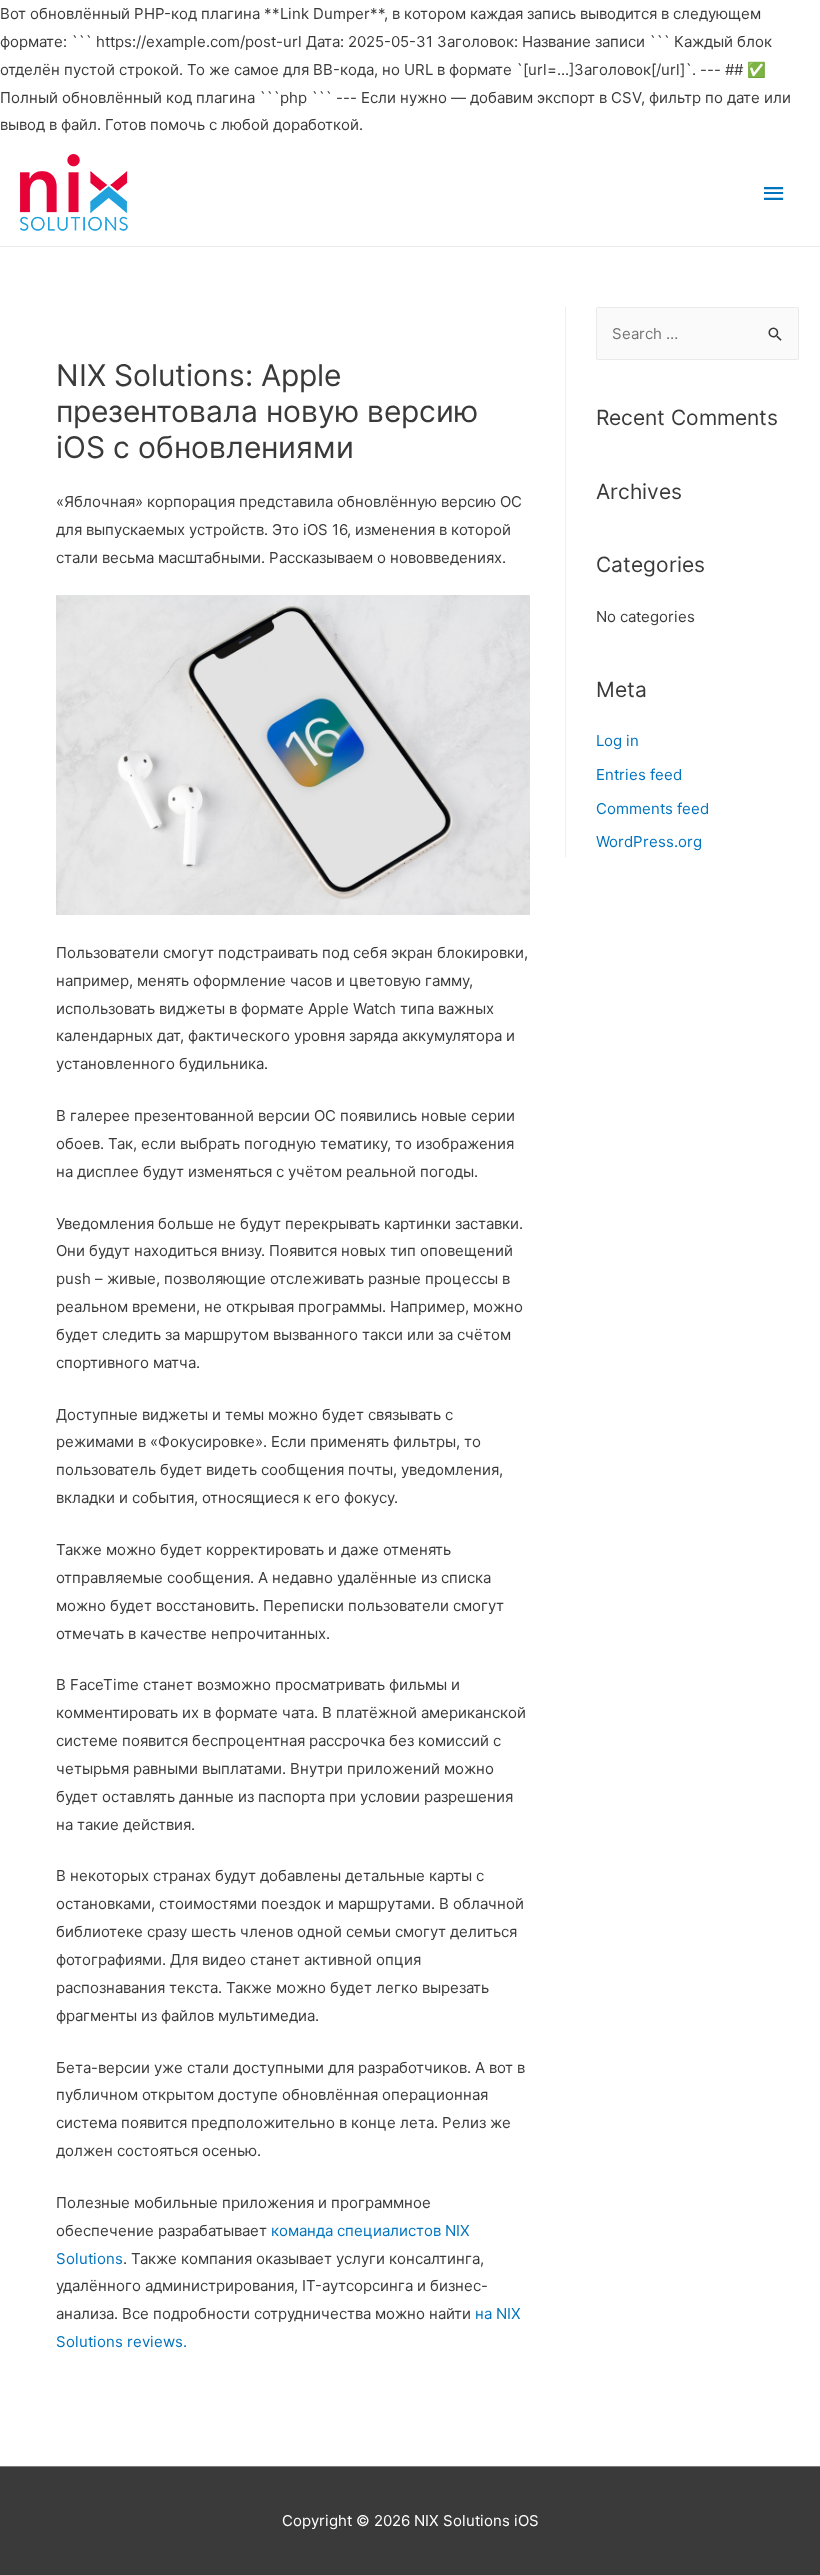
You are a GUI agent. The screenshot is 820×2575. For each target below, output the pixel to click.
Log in (617, 740)
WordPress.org (649, 841)
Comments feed (652, 808)
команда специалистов (354, 2230)
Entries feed (639, 774)
